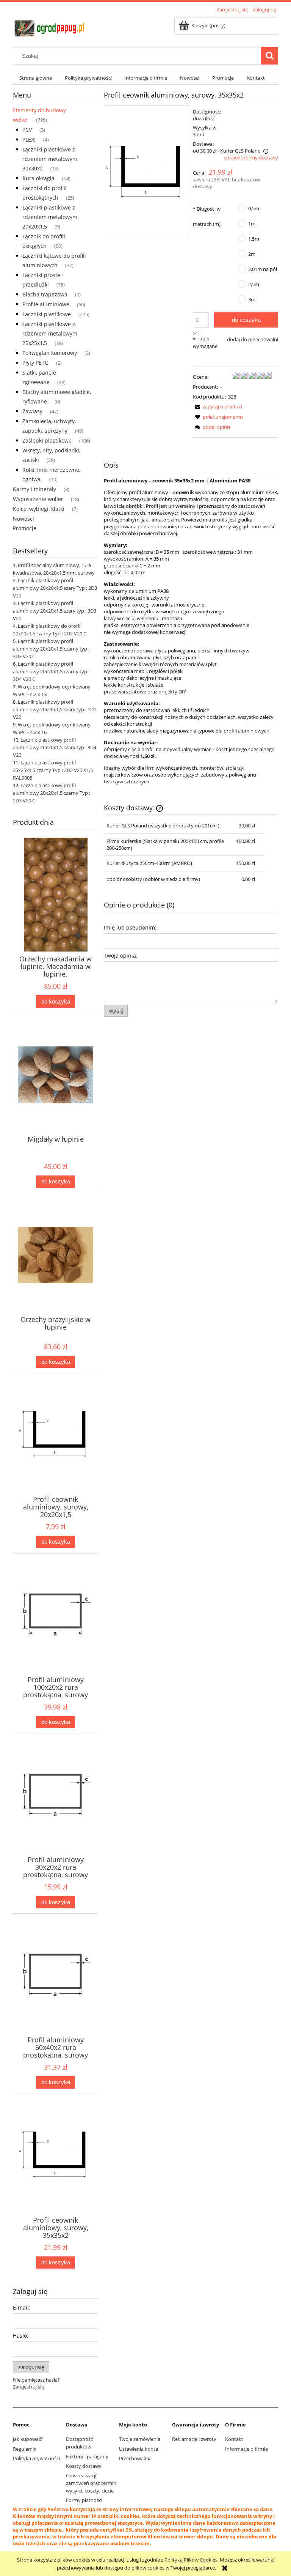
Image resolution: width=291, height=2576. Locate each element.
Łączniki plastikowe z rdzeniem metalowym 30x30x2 (50, 159)
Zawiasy (32, 411)
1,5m (254, 239)
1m (252, 224)
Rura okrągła (38, 178)
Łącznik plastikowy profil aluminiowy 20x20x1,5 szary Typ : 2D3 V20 (55, 588)
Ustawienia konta (138, 2449)
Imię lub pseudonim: (130, 927)
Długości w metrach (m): (207, 216)
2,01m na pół (263, 269)
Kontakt (234, 2439)
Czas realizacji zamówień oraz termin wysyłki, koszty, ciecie (91, 2483)
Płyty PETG (35, 363)
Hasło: (21, 2336)
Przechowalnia (135, 2458)
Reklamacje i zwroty (194, 2439)
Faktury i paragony (87, 2456)
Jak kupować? (28, 2439)
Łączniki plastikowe (47, 314)
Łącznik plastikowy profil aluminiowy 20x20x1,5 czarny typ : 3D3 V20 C (51, 649)
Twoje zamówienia (140, 2439)
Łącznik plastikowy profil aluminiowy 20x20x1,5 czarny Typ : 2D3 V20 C (52, 793)
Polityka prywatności (36, 2458)
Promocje (25, 528)
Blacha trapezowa (45, 294)
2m (252, 254)
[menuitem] (36, 78)
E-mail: (22, 2307)
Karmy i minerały (34, 489)
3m (252, 299)
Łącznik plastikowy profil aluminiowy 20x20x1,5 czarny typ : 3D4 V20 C (51, 671)
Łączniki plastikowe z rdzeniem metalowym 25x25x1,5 (50, 333)
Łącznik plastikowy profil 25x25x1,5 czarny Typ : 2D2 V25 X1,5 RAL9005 (53, 770)
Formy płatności (84, 2500)
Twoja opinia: (121, 956)
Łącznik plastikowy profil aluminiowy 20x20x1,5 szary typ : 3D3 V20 (55, 611)
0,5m (254, 208)
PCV (27, 130)
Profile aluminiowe (46, 304)
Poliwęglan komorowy (50, 353)
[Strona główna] (51, 27)
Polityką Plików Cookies (191, 2560)
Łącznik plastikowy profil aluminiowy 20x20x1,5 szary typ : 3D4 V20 (55, 747)
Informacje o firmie (246, 2449)
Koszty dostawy (84, 2466)
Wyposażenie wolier (38, 499)
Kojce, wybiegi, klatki (39, 509)
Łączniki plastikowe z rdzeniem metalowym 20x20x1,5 (50, 217)
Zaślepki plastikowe (47, 440)
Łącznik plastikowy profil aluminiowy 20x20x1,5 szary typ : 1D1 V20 (55, 709)
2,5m (254, 284)
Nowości (23, 519)
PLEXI (29, 139)
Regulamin (25, 2449)
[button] (218, 406)
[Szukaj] (269, 56)
